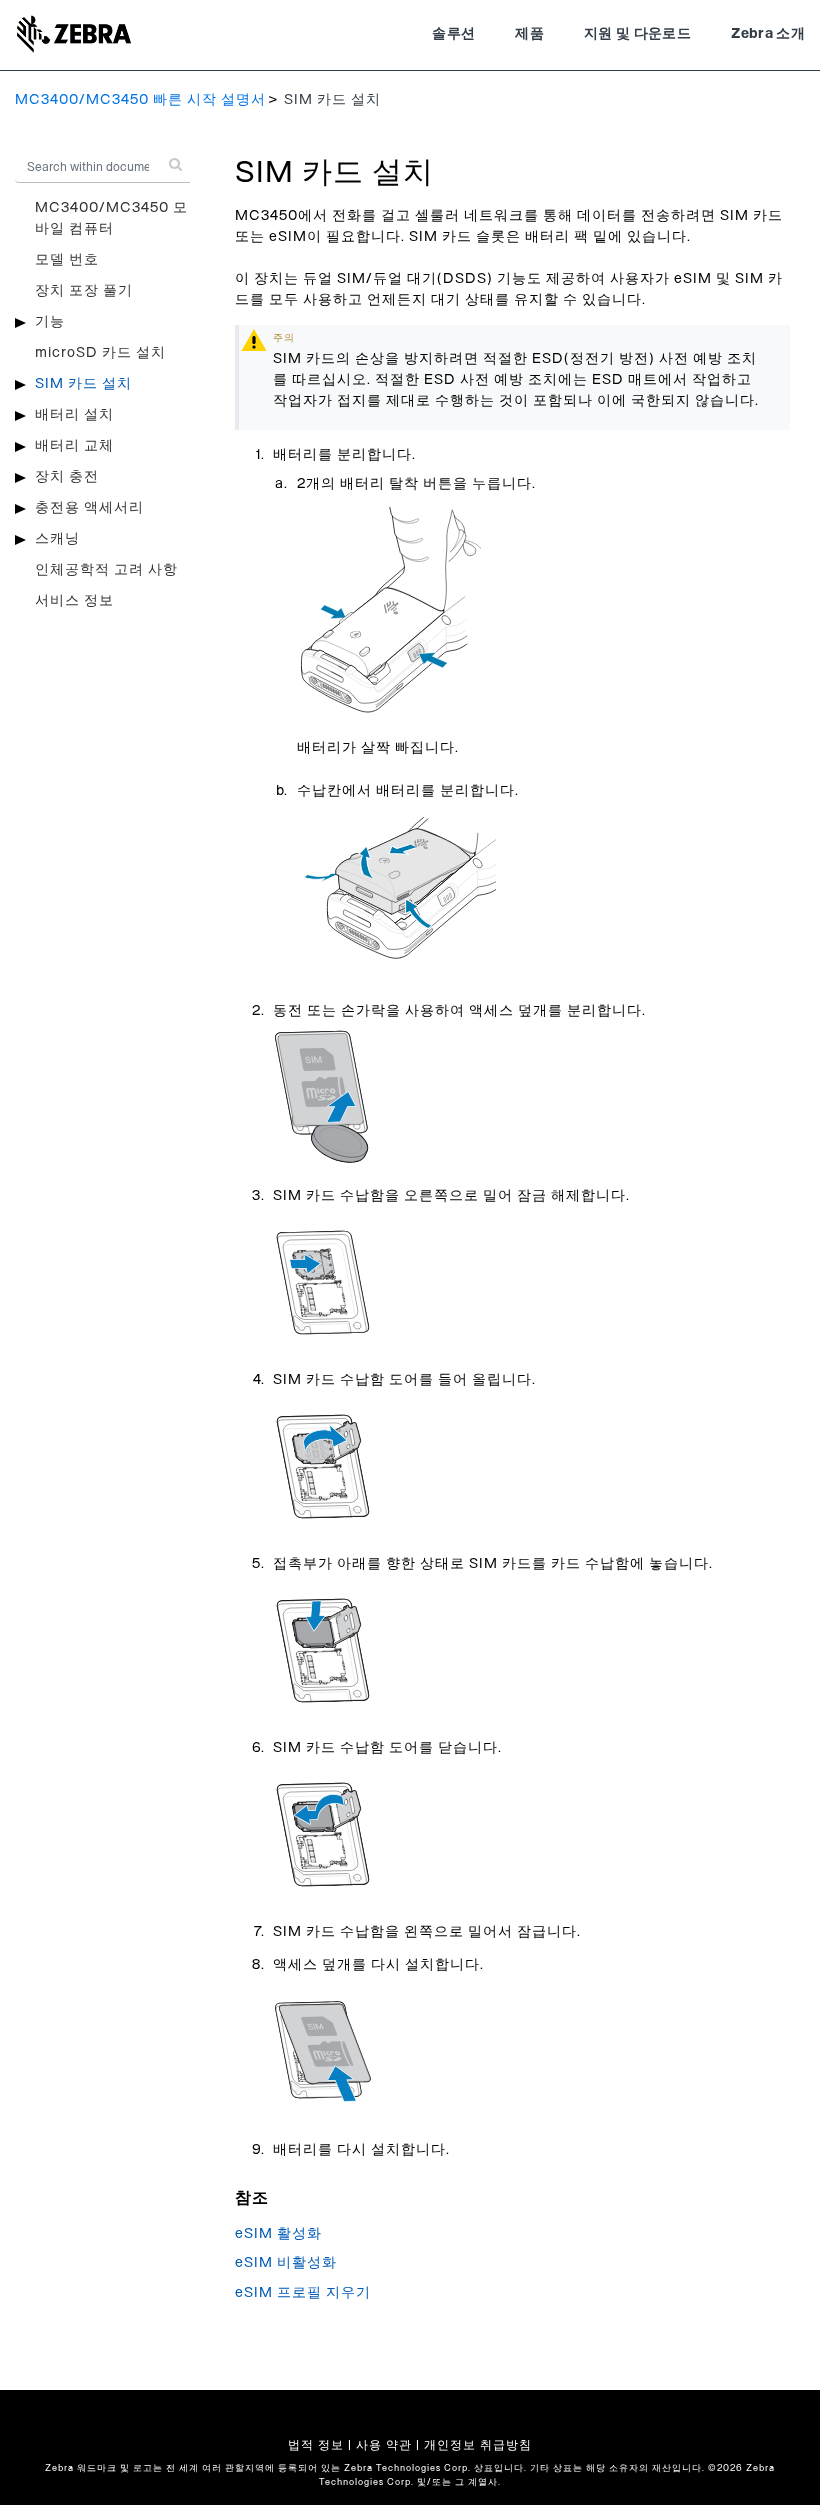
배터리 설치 (74, 415)
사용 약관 (384, 2445)
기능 (50, 322)
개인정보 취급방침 (478, 2445)
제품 (529, 34)
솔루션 (453, 34)
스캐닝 (57, 539)
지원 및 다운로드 (637, 34)
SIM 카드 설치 (83, 384)
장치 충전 (67, 477)
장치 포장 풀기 (84, 291)
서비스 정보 (74, 601)
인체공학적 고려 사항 (106, 570)
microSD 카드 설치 (100, 353)
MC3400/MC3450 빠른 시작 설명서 (140, 100)
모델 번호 (67, 260)
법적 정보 (316, 2445)
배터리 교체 (74, 446)
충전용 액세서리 (89, 508)
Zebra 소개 (768, 34)
